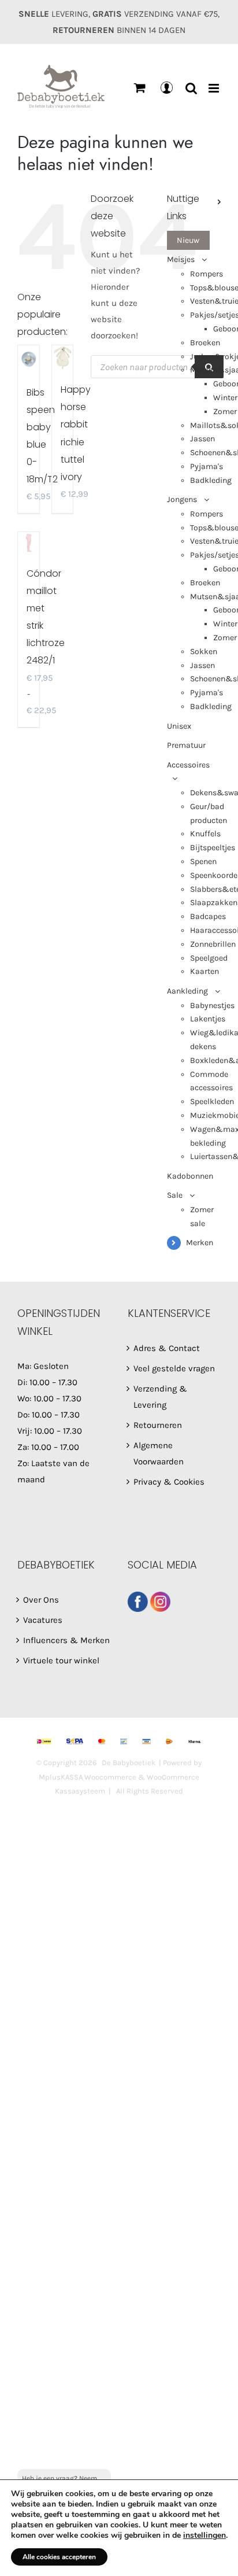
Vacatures (43, 1620)
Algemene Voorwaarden (159, 1453)
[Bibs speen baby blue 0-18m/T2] (29, 359)
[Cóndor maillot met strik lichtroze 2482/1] (29, 543)
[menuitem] (194, 241)
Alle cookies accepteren (59, 2557)
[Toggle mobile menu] (215, 88)
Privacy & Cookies (169, 1482)
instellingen (204, 2536)
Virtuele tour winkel (61, 1660)
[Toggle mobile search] (191, 88)
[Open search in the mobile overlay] (157, 367)
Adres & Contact (167, 1348)
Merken (200, 1243)
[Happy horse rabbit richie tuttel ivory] (63, 357)
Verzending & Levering (160, 1397)
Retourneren (158, 1425)
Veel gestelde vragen (174, 1368)
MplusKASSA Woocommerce (88, 1777)
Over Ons (41, 1600)
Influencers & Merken (66, 1640)
